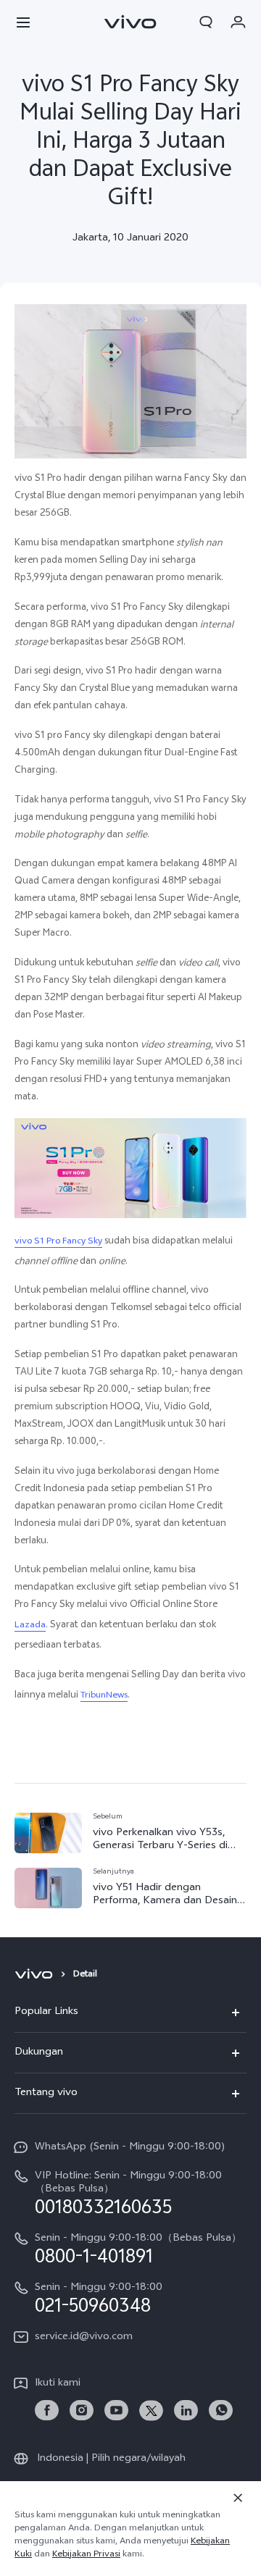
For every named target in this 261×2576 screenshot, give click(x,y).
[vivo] (36, 1975)
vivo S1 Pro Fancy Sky (58, 1242)
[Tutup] (238, 2498)
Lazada (30, 1626)
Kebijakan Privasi (86, 2555)
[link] (47, 2411)
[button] (23, 22)
